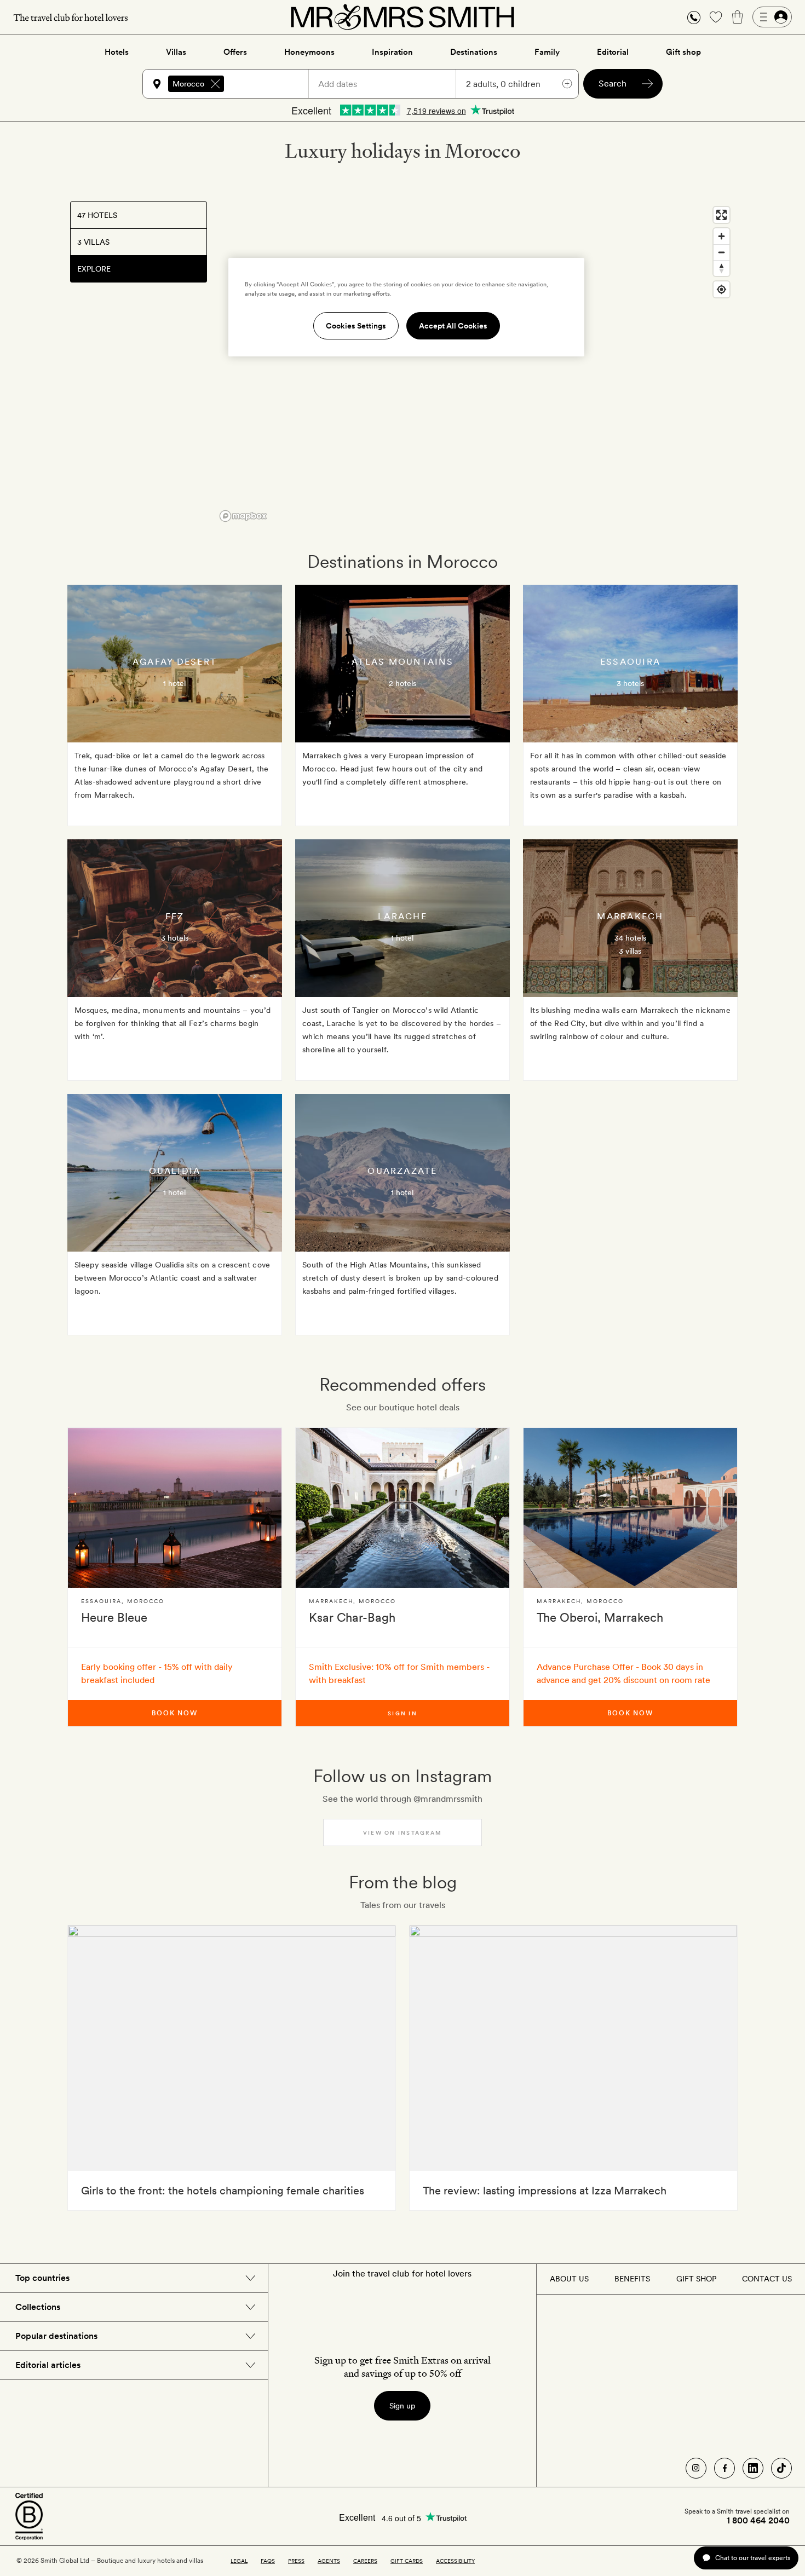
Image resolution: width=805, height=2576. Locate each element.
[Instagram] (696, 2468)
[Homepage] (403, 17)
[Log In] (772, 17)
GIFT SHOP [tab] (696, 2279)
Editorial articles (48, 2365)
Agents (329, 2561)
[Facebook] (725, 2468)
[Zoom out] (721, 252)
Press (296, 2561)
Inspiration (392, 52)
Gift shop (683, 52)
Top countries (42, 2278)
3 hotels (630, 683)
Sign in (403, 1713)
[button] (694, 17)
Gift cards (407, 2561)
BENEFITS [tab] (632, 2279)
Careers (365, 2561)
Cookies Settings (356, 326)
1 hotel (174, 683)
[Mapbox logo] (243, 516)
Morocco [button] (188, 84)
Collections (38, 2307)
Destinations (474, 52)
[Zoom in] (721, 236)
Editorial (613, 52)
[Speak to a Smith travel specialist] (694, 17)
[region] (475, 364)
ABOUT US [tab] (569, 2279)
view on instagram (403, 1832)
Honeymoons (309, 52)
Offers (235, 52)
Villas (176, 52)
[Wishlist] (716, 17)
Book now (175, 1713)
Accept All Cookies (453, 326)
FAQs (268, 2561)
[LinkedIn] (753, 2468)
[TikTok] (781, 2468)
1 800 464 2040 (758, 2521)
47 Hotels (97, 215)
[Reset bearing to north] (721, 268)
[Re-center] (721, 289)
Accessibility (455, 2561)
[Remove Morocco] (215, 84)
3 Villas (93, 242)
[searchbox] (271, 84)
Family (547, 52)
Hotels (117, 52)
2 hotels (403, 683)
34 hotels (630, 938)
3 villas (630, 951)
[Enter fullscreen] (721, 215)
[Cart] (738, 17)
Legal (239, 2561)
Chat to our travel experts (753, 2558)
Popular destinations (56, 2336)
